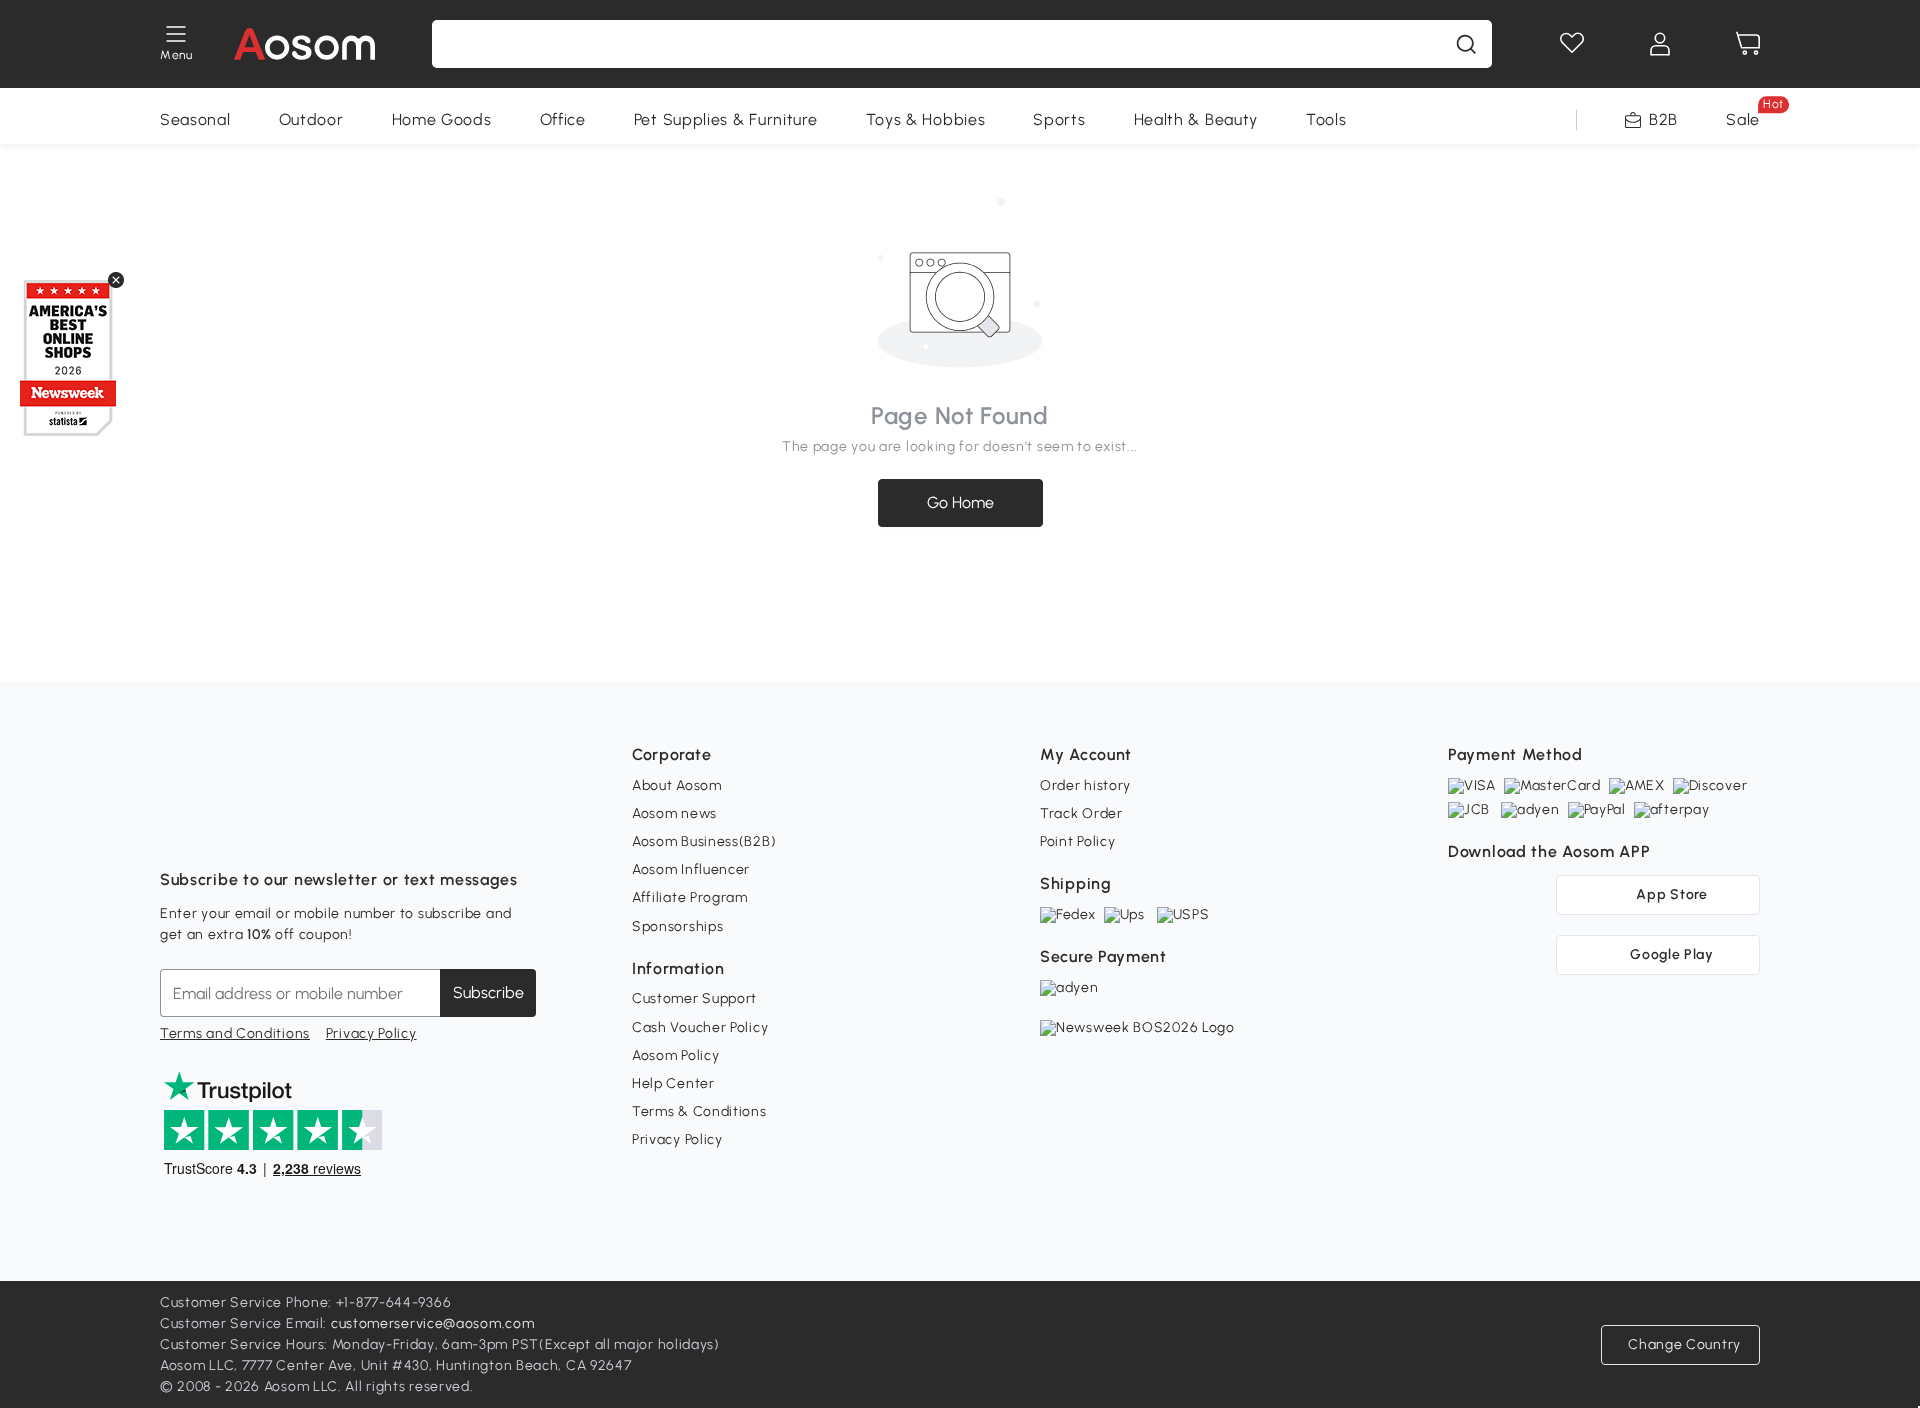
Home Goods (442, 119)
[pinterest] (308, 830)
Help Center (673, 1083)
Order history (1085, 785)
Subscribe (488, 992)
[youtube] (264, 830)
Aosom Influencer (691, 869)
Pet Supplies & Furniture (726, 119)
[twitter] (352, 830)
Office (563, 119)
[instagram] (220, 830)
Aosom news (674, 813)
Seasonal (195, 119)
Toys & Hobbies (926, 119)
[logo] (304, 44)
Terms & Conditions (699, 1111)
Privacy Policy (371, 1033)
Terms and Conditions (235, 1033)
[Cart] (1748, 44)
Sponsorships (677, 926)
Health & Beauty (1196, 119)
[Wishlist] (1572, 44)
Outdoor (311, 119)
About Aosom (677, 785)
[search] (1466, 44)
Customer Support (694, 998)
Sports (1059, 119)
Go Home (960, 502)
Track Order (1081, 813)
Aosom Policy (675, 1055)
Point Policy (1077, 841)
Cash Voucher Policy (700, 1027)
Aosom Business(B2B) (704, 841)
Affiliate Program (690, 897)
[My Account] (1660, 44)
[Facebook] (176, 830)
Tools (1326, 119)
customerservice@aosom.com (433, 1323)
